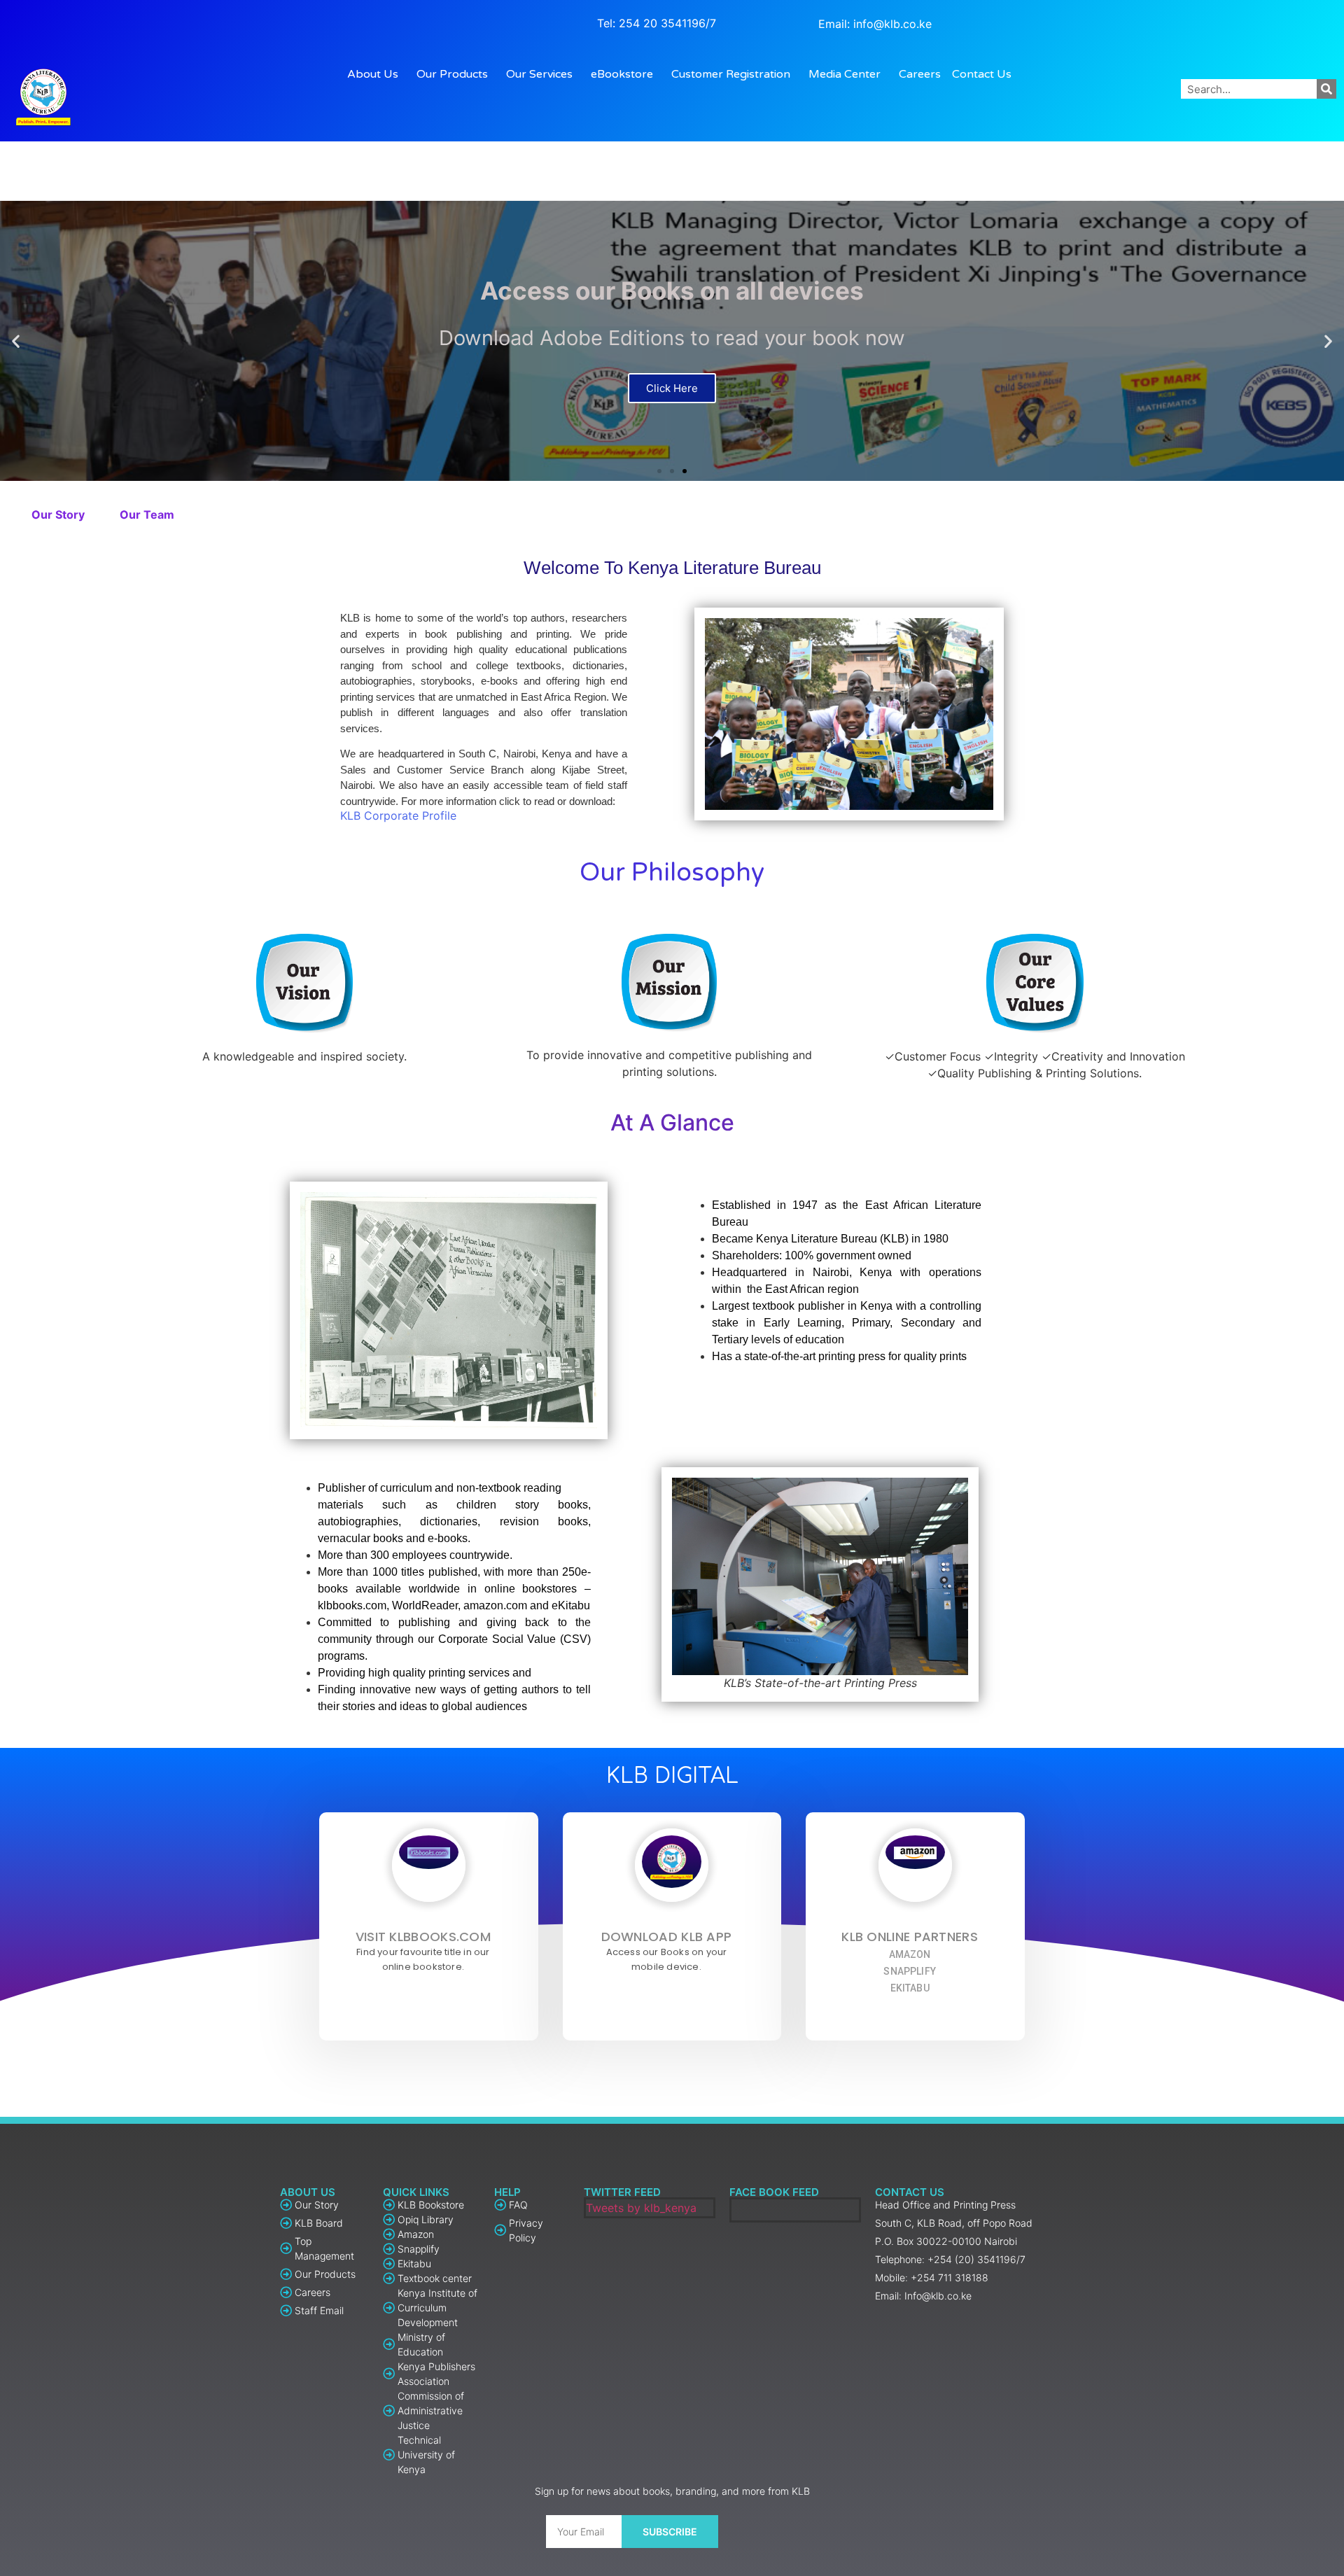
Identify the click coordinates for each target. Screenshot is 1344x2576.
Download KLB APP (667, 1937)
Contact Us (982, 74)
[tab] (58, 514)
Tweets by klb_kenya (641, 2208)
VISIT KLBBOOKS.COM (423, 1937)
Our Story (58, 514)
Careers (920, 74)
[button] (659, 471)
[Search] (1326, 89)
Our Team (147, 514)
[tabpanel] (672, 1311)
